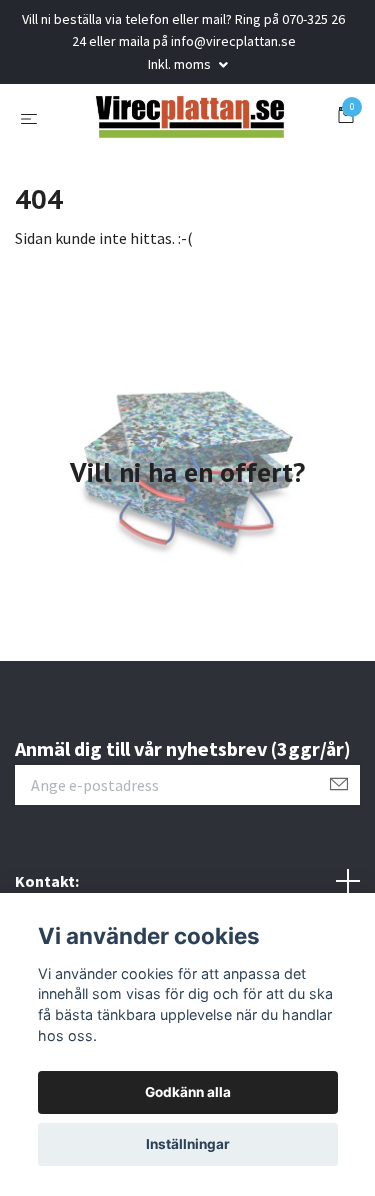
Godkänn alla (188, 1092)
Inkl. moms (181, 64)
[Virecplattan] (187, 161)
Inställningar (188, 1144)
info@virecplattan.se (233, 41)
